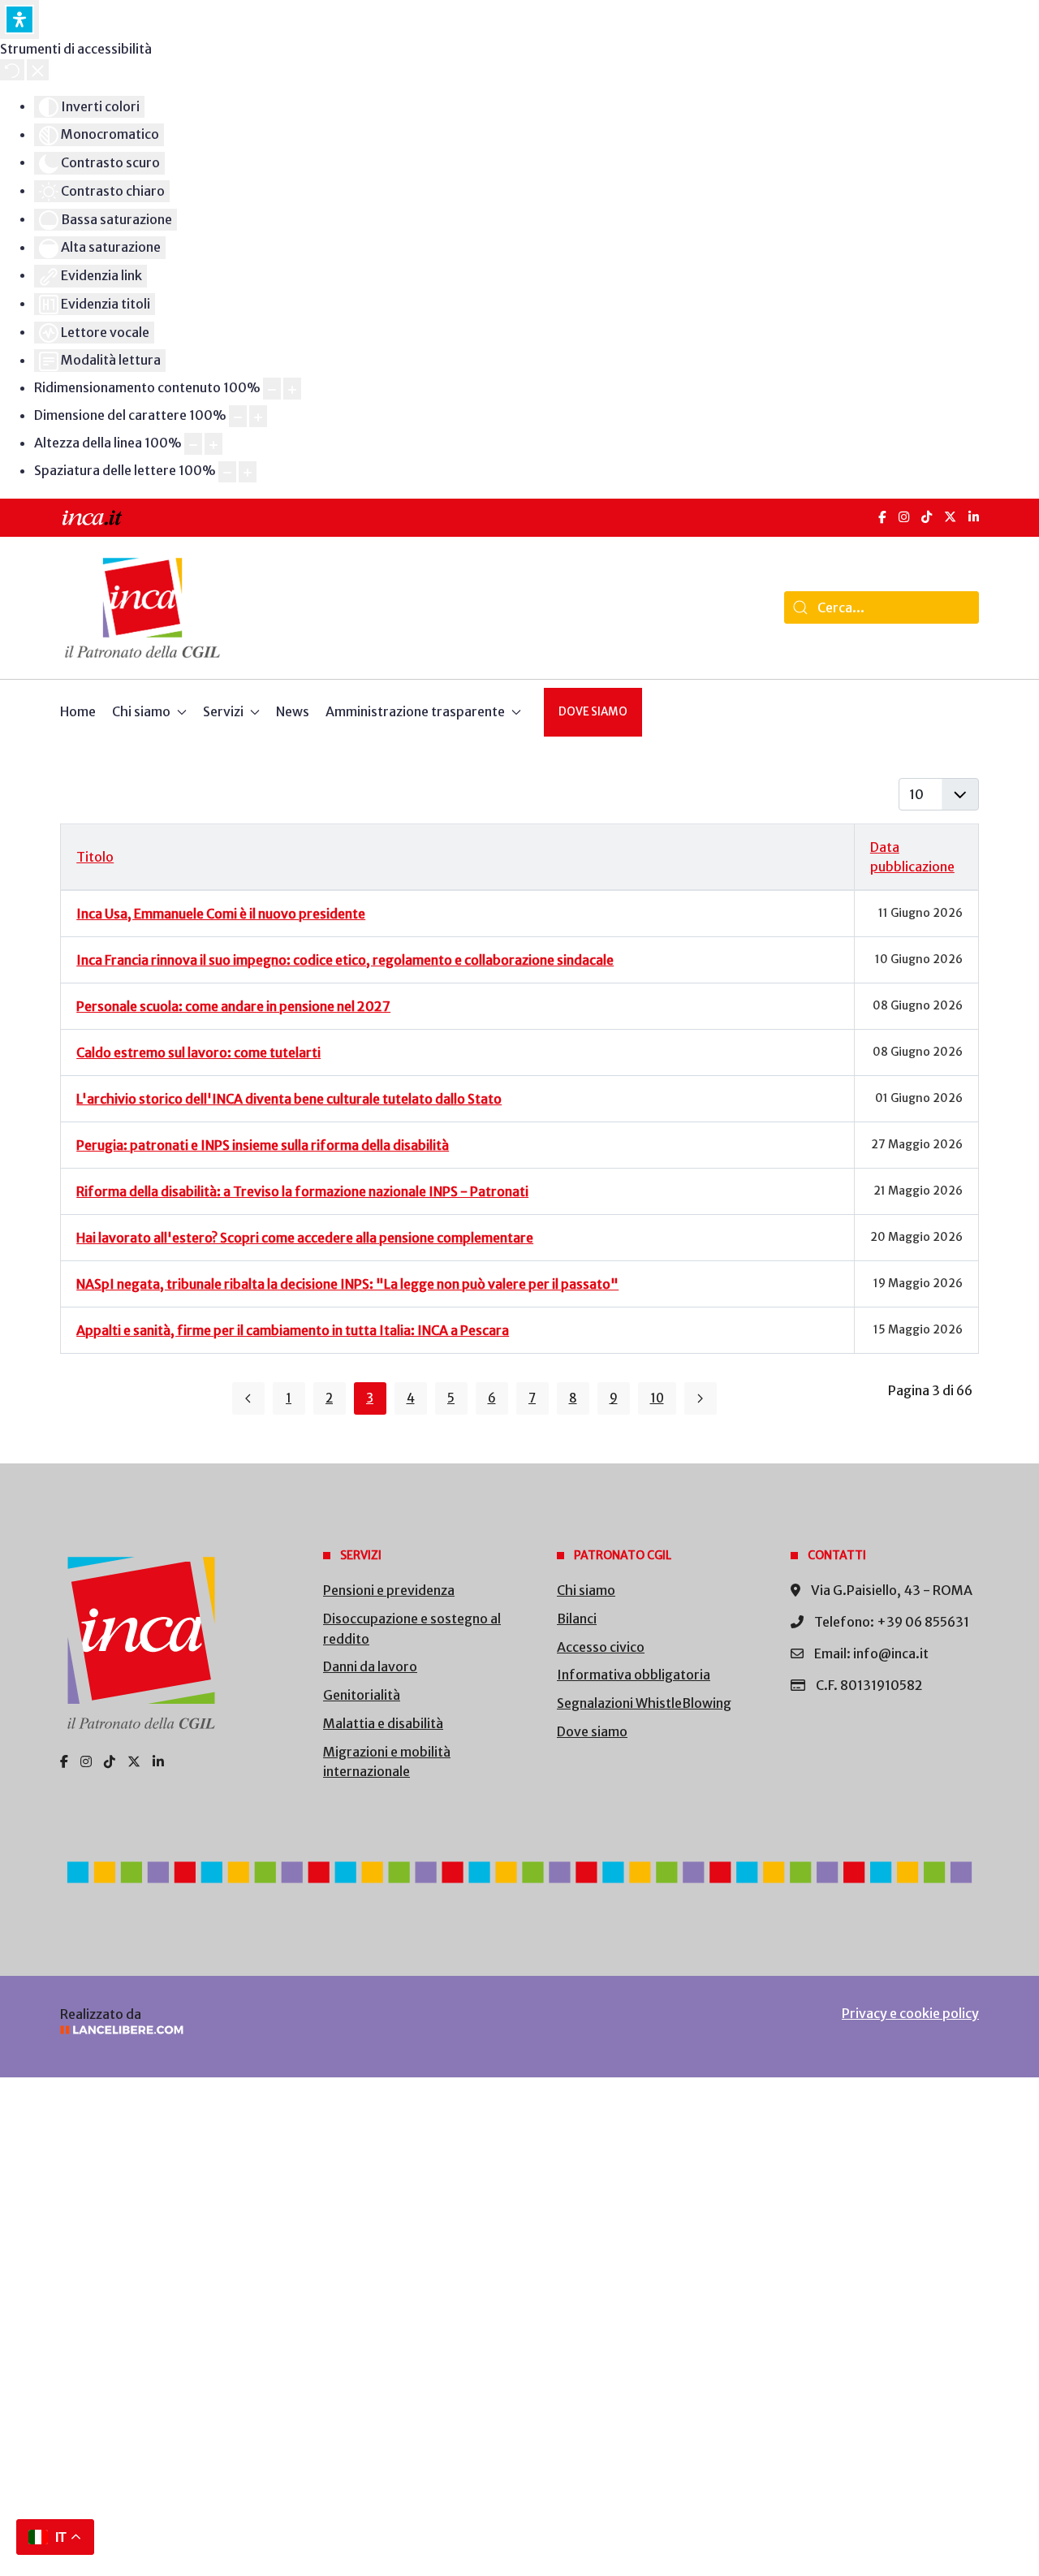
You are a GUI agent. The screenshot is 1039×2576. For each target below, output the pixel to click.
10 (657, 1398)
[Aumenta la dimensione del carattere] (258, 416)
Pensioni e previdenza (389, 1590)
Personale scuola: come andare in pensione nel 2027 (233, 1006)
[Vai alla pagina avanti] (701, 1398)
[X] (950, 517)
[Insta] (86, 1761)
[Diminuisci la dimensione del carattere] (238, 416)
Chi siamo (586, 1590)
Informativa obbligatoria (634, 1675)
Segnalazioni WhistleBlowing (644, 1703)
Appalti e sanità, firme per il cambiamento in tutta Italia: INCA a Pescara (293, 1330)
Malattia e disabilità (383, 1723)
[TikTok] (927, 517)
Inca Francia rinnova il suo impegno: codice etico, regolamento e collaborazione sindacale (345, 960)
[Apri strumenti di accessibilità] (19, 19)
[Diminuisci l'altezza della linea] (193, 444)
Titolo (95, 857)
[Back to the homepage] (142, 608)
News (293, 711)
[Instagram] (904, 517)
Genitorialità (362, 1695)
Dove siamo (593, 712)
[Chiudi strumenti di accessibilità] (38, 70)
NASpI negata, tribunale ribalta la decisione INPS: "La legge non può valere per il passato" (347, 1284)
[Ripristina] (12, 70)
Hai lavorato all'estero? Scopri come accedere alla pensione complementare (305, 1238)
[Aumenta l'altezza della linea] (213, 444)
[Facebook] (882, 517)
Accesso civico (601, 1647)
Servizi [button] (223, 711)
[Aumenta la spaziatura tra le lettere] (248, 472)
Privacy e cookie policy (910, 2013)
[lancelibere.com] (276, 2030)
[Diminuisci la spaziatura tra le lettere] (227, 472)
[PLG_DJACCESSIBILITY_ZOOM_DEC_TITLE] (272, 389)
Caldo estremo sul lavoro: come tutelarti (198, 1052)
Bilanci (577, 1619)
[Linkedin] (158, 1761)
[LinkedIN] (974, 517)
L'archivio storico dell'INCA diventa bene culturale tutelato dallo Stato (289, 1099)
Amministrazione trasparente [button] (415, 711)
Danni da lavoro (370, 1666)
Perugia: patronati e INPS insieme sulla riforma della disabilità (263, 1145)
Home (78, 711)
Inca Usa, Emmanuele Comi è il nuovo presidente (221, 914)
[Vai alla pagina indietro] (248, 1398)
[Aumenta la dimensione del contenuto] (292, 389)
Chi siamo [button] (141, 711)
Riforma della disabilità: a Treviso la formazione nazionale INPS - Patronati (302, 1191)
